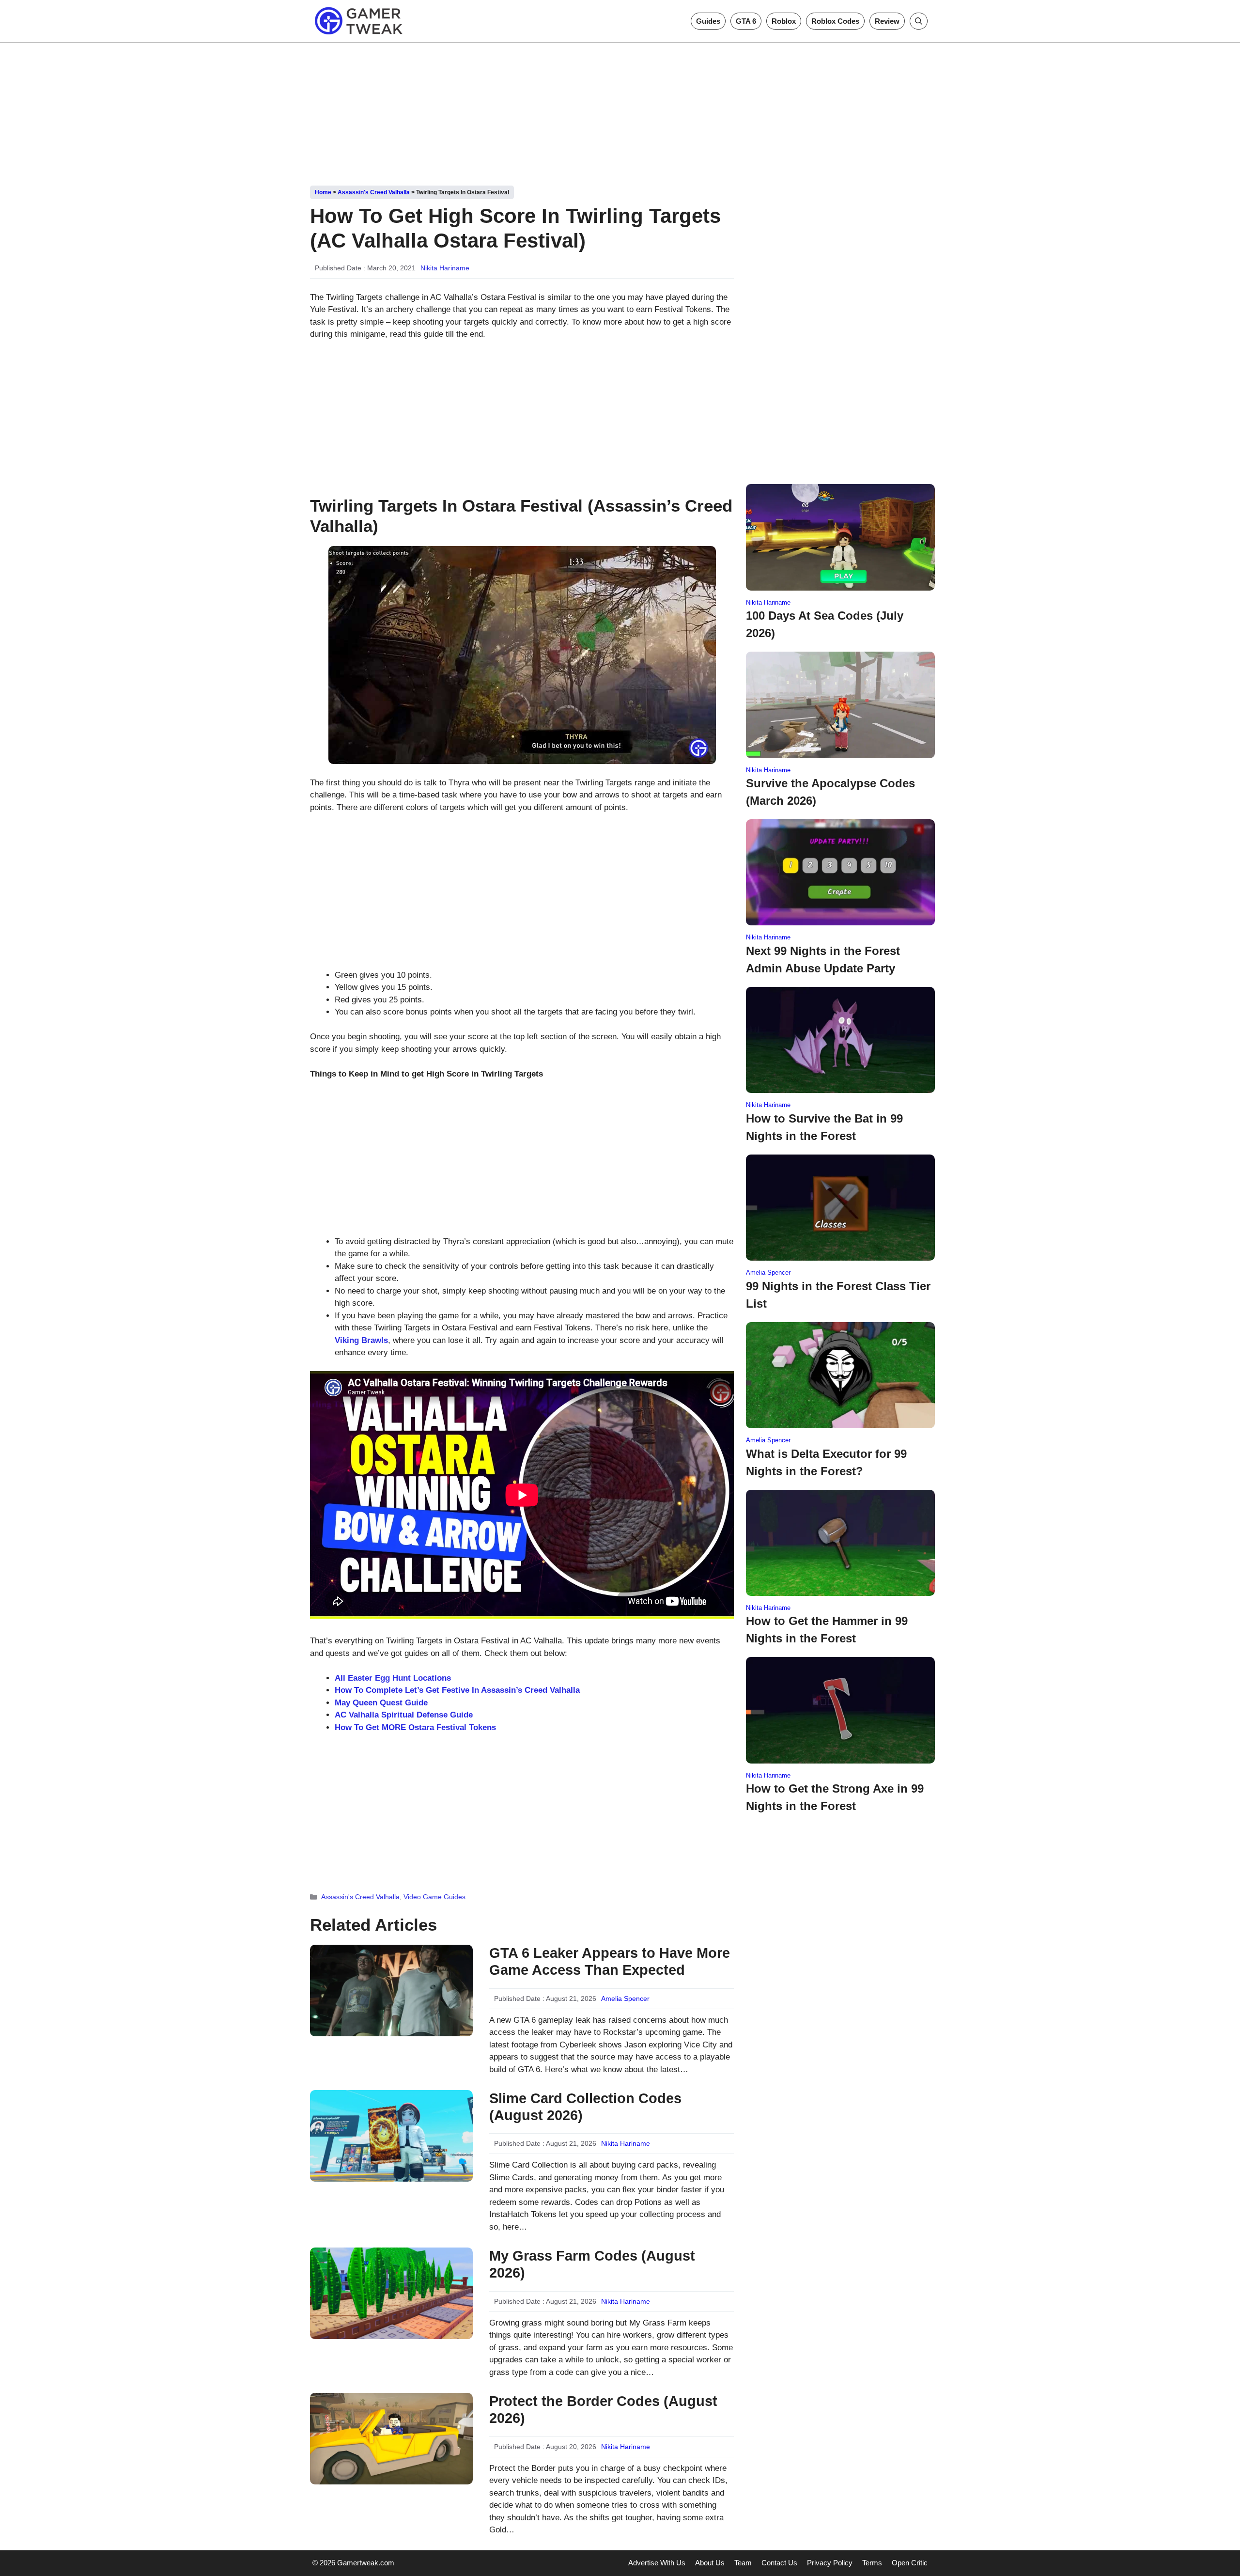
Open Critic (910, 2563)
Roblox (784, 21)
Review (887, 21)
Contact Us (779, 2563)
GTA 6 (746, 21)
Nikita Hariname (445, 268)
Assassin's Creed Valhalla (374, 192)
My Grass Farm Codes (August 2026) (592, 2264)
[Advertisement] (620, 110)
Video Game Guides (434, 1897)
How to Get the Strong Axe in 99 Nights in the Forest (835, 1797)
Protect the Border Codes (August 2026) (603, 2410)
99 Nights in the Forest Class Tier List (838, 1295)
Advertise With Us (657, 2563)
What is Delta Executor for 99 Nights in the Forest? (826, 1462)
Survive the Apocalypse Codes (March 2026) (830, 792)
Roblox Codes (835, 21)
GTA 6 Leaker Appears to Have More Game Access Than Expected (610, 1961)
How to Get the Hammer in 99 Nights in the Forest (827, 1630)
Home (323, 192)
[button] (919, 21)
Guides (708, 21)
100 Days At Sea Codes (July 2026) (825, 624)
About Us (710, 2563)
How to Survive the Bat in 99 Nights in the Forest (824, 1127)
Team (743, 2563)
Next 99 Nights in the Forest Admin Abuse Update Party (823, 960)
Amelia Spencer (625, 1998)
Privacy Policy (830, 2563)
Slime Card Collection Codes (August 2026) (585, 2107)
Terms (872, 2563)
